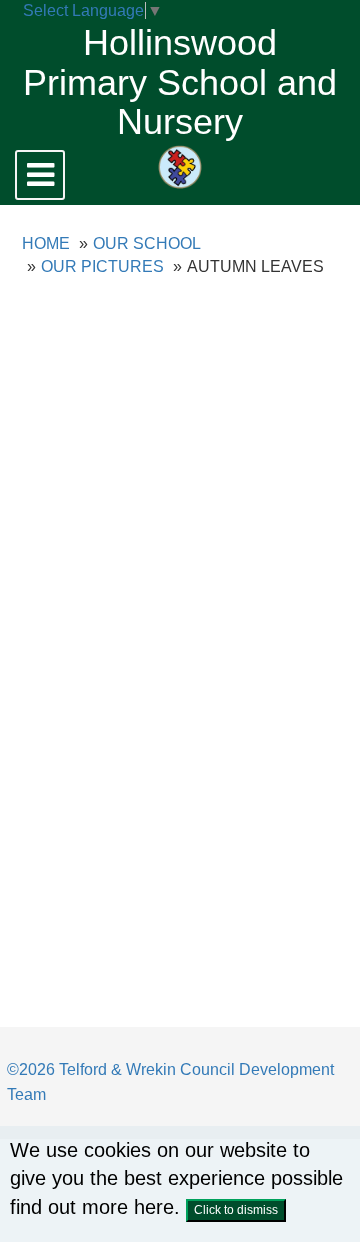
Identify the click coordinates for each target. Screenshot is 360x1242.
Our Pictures (102, 266)
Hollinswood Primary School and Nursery (180, 82)
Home (46, 243)
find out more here (92, 1207)
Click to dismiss (236, 1210)
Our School (147, 243)
